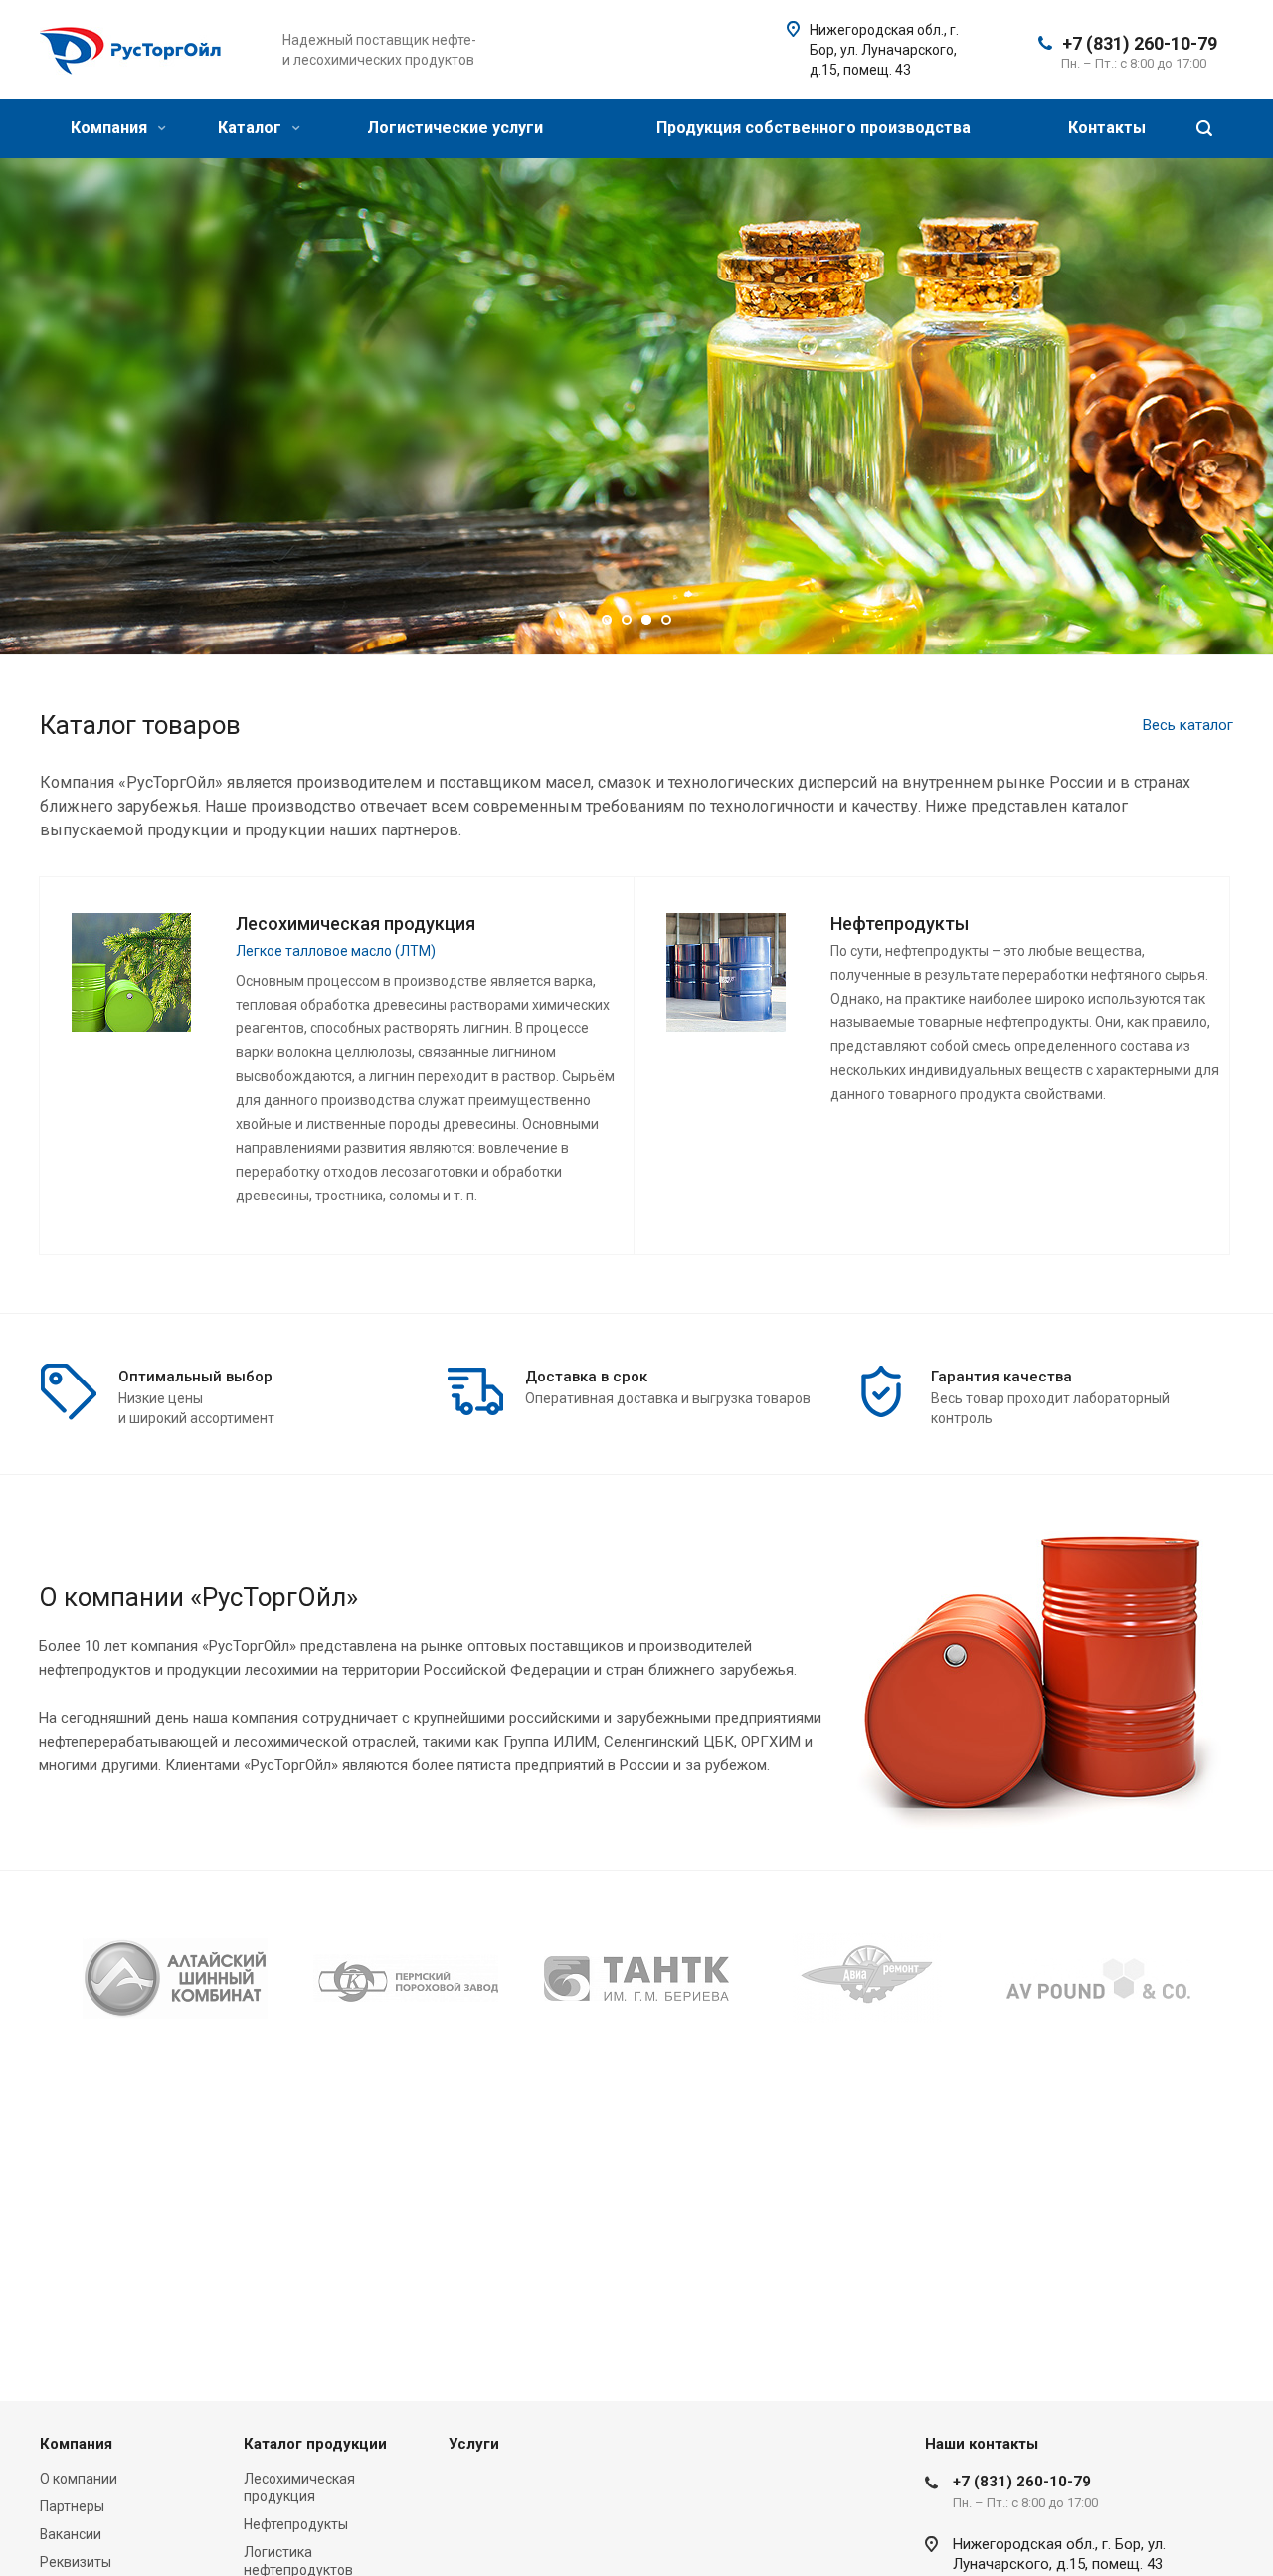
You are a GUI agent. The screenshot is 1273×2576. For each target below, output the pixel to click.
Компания (111, 128)
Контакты (1107, 128)
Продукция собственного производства (814, 128)
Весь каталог (1188, 725)
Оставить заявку (332, 472)
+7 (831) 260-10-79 (1140, 43)
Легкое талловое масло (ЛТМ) (336, 951)
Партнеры (72, 2506)
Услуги (474, 2444)
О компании (79, 2479)
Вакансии (71, 2534)
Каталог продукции (315, 2444)
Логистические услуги (455, 128)
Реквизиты (76, 2562)
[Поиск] (1204, 129)
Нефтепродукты (296, 2524)
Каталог (252, 128)
